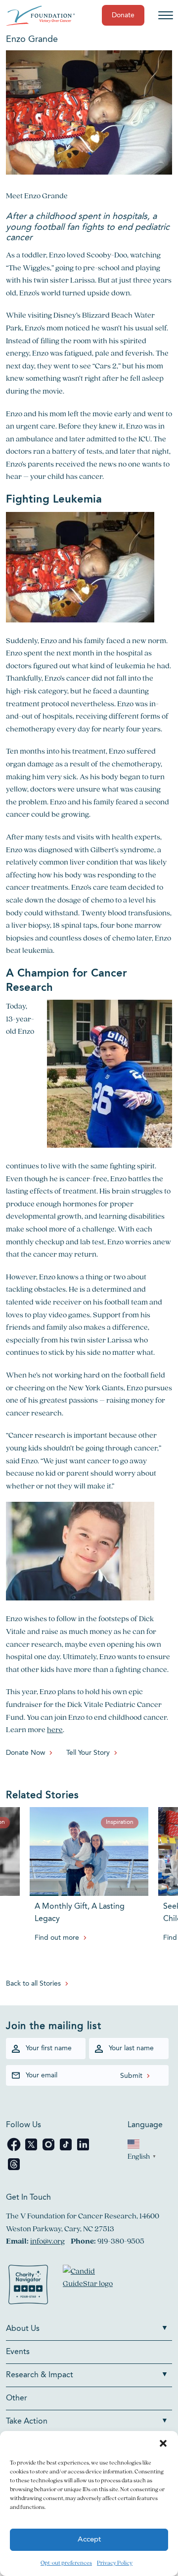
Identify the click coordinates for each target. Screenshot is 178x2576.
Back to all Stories (33, 1984)
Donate (123, 15)
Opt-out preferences (66, 2562)
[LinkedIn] (83, 2150)
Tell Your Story (88, 1753)
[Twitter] (32, 2150)
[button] (163, 2443)
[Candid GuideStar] (92, 2286)
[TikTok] (67, 2150)
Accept (89, 2540)
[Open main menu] (166, 15)
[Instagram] (49, 2150)
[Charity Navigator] (28, 2286)
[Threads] (14, 2169)
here (55, 1729)
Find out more (57, 1938)
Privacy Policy (115, 2562)
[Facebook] (15, 2150)
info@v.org (47, 2241)
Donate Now (25, 1753)
